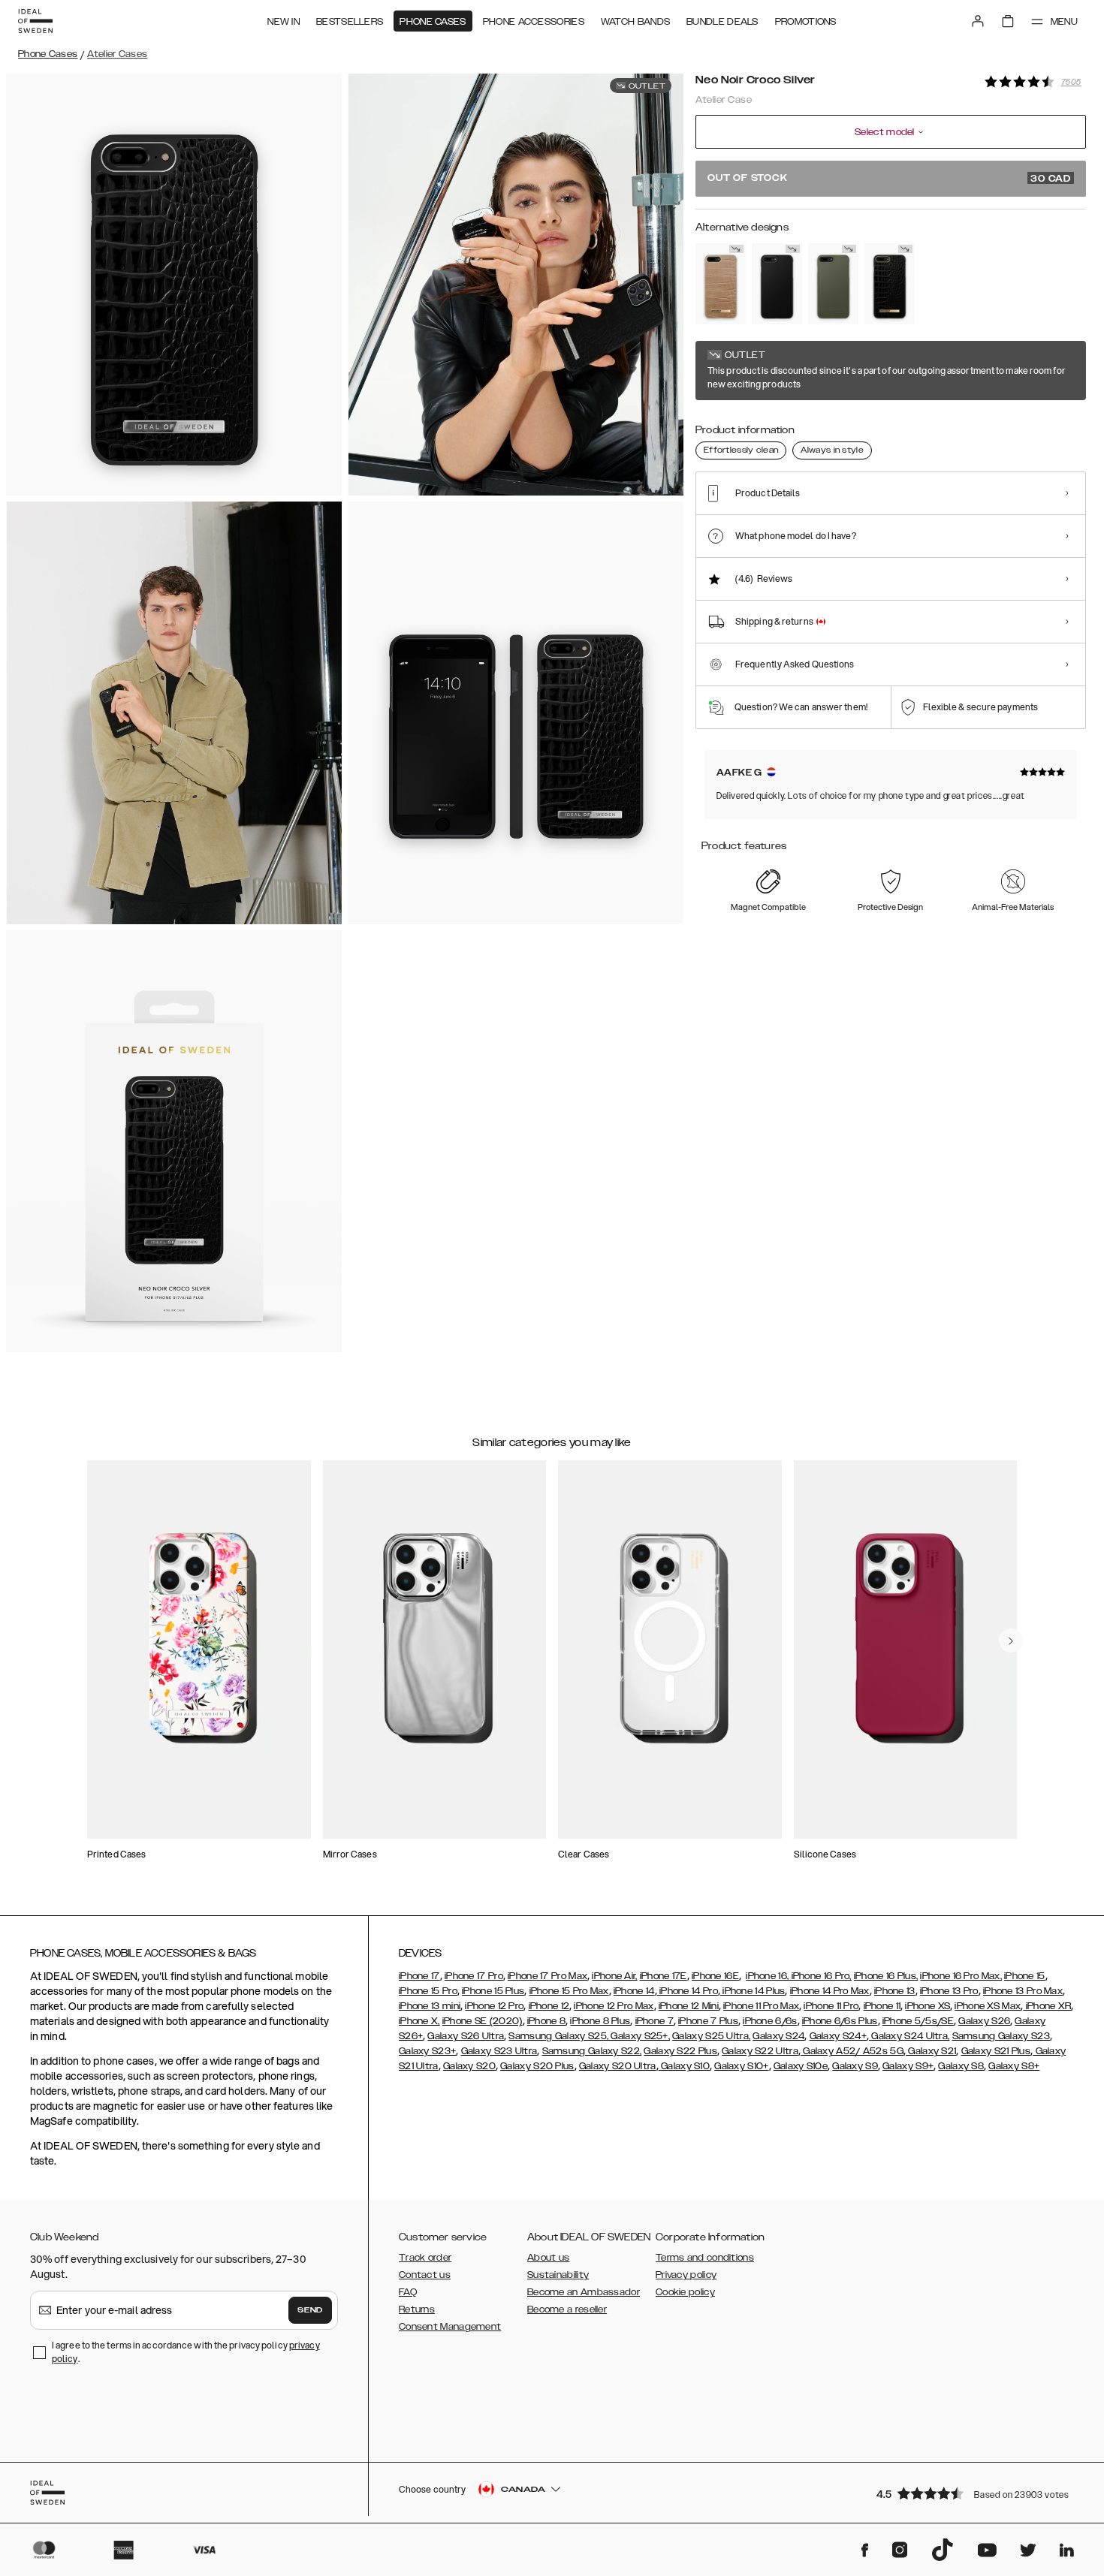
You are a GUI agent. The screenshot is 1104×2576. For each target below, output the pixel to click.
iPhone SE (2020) (483, 2021)
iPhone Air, (614, 1976)
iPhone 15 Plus (493, 1991)
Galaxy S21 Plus (996, 2051)
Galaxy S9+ (908, 2066)
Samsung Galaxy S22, (592, 2051)
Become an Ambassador (584, 2292)
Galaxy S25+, (639, 2036)
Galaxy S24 (778, 2036)
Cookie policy (685, 2292)
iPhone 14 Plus (753, 1991)
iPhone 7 (655, 2021)
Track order (425, 2258)
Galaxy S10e (801, 2066)
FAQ (408, 2292)
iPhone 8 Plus (600, 2021)
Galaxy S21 (931, 2051)
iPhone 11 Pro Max (761, 2006)
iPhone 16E (715, 1976)
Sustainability (558, 2275)
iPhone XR (1047, 2006)
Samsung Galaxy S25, (558, 2036)
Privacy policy (686, 2275)
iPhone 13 (895, 1991)
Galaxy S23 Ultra (499, 2051)
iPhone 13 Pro (949, 1991)
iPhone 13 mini (430, 2006)
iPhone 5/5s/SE (918, 2021)
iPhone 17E (664, 1976)
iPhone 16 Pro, (820, 1976)
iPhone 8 (546, 2021)
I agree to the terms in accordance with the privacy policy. (186, 2352)
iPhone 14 (634, 1991)
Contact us (425, 2275)
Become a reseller (567, 2309)
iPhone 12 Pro (494, 2006)
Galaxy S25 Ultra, (711, 2036)
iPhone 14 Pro (688, 1991)
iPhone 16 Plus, (886, 1976)
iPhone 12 (549, 2006)
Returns (417, 2309)
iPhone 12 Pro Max (614, 2006)
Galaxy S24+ (838, 2036)
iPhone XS (928, 2006)
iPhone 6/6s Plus (840, 2021)
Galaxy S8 (961, 2066)
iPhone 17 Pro (474, 1976)
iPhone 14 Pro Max (830, 1991)
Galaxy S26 (984, 2021)
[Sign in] (978, 21)
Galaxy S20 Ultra (618, 2066)
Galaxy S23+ (427, 2051)
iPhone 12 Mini (689, 2006)
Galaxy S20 (469, 2066)
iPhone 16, (767, 1976)
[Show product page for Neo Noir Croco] (890, 284)
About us (548, 2258)
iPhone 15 (1025, 1976)
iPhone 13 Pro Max (1023, 1991)
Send (310, 2310)
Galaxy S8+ (1014, 2066)
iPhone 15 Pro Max (569, 1991)
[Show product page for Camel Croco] (721, 284)
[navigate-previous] (1011, 1641)
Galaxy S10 (684, 2066)
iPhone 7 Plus (708, 2021)
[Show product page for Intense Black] (777, 284)
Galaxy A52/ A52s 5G (852, 2051)
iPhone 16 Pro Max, (961, 1976)
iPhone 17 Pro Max (547, 1976)
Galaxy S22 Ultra (760, 2051)
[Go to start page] (35, 21)
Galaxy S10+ (741, 2066)
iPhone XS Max (988, 2006)
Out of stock (889, 179)
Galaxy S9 (855, 2066)
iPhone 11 (882, 2006)
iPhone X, (419, 2021)
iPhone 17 (419, 1976)
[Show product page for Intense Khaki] (833, 284)
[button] (976, 2493)
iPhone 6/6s (770, 2021)
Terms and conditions (705, 2258)
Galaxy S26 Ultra (466, 2036)
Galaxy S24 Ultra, (909, 2036)
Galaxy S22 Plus (680, 2051)
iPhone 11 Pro (831, 2006)
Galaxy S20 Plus (537, 2066)
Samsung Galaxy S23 (1001, 2036)
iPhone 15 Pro (428, 1991)
